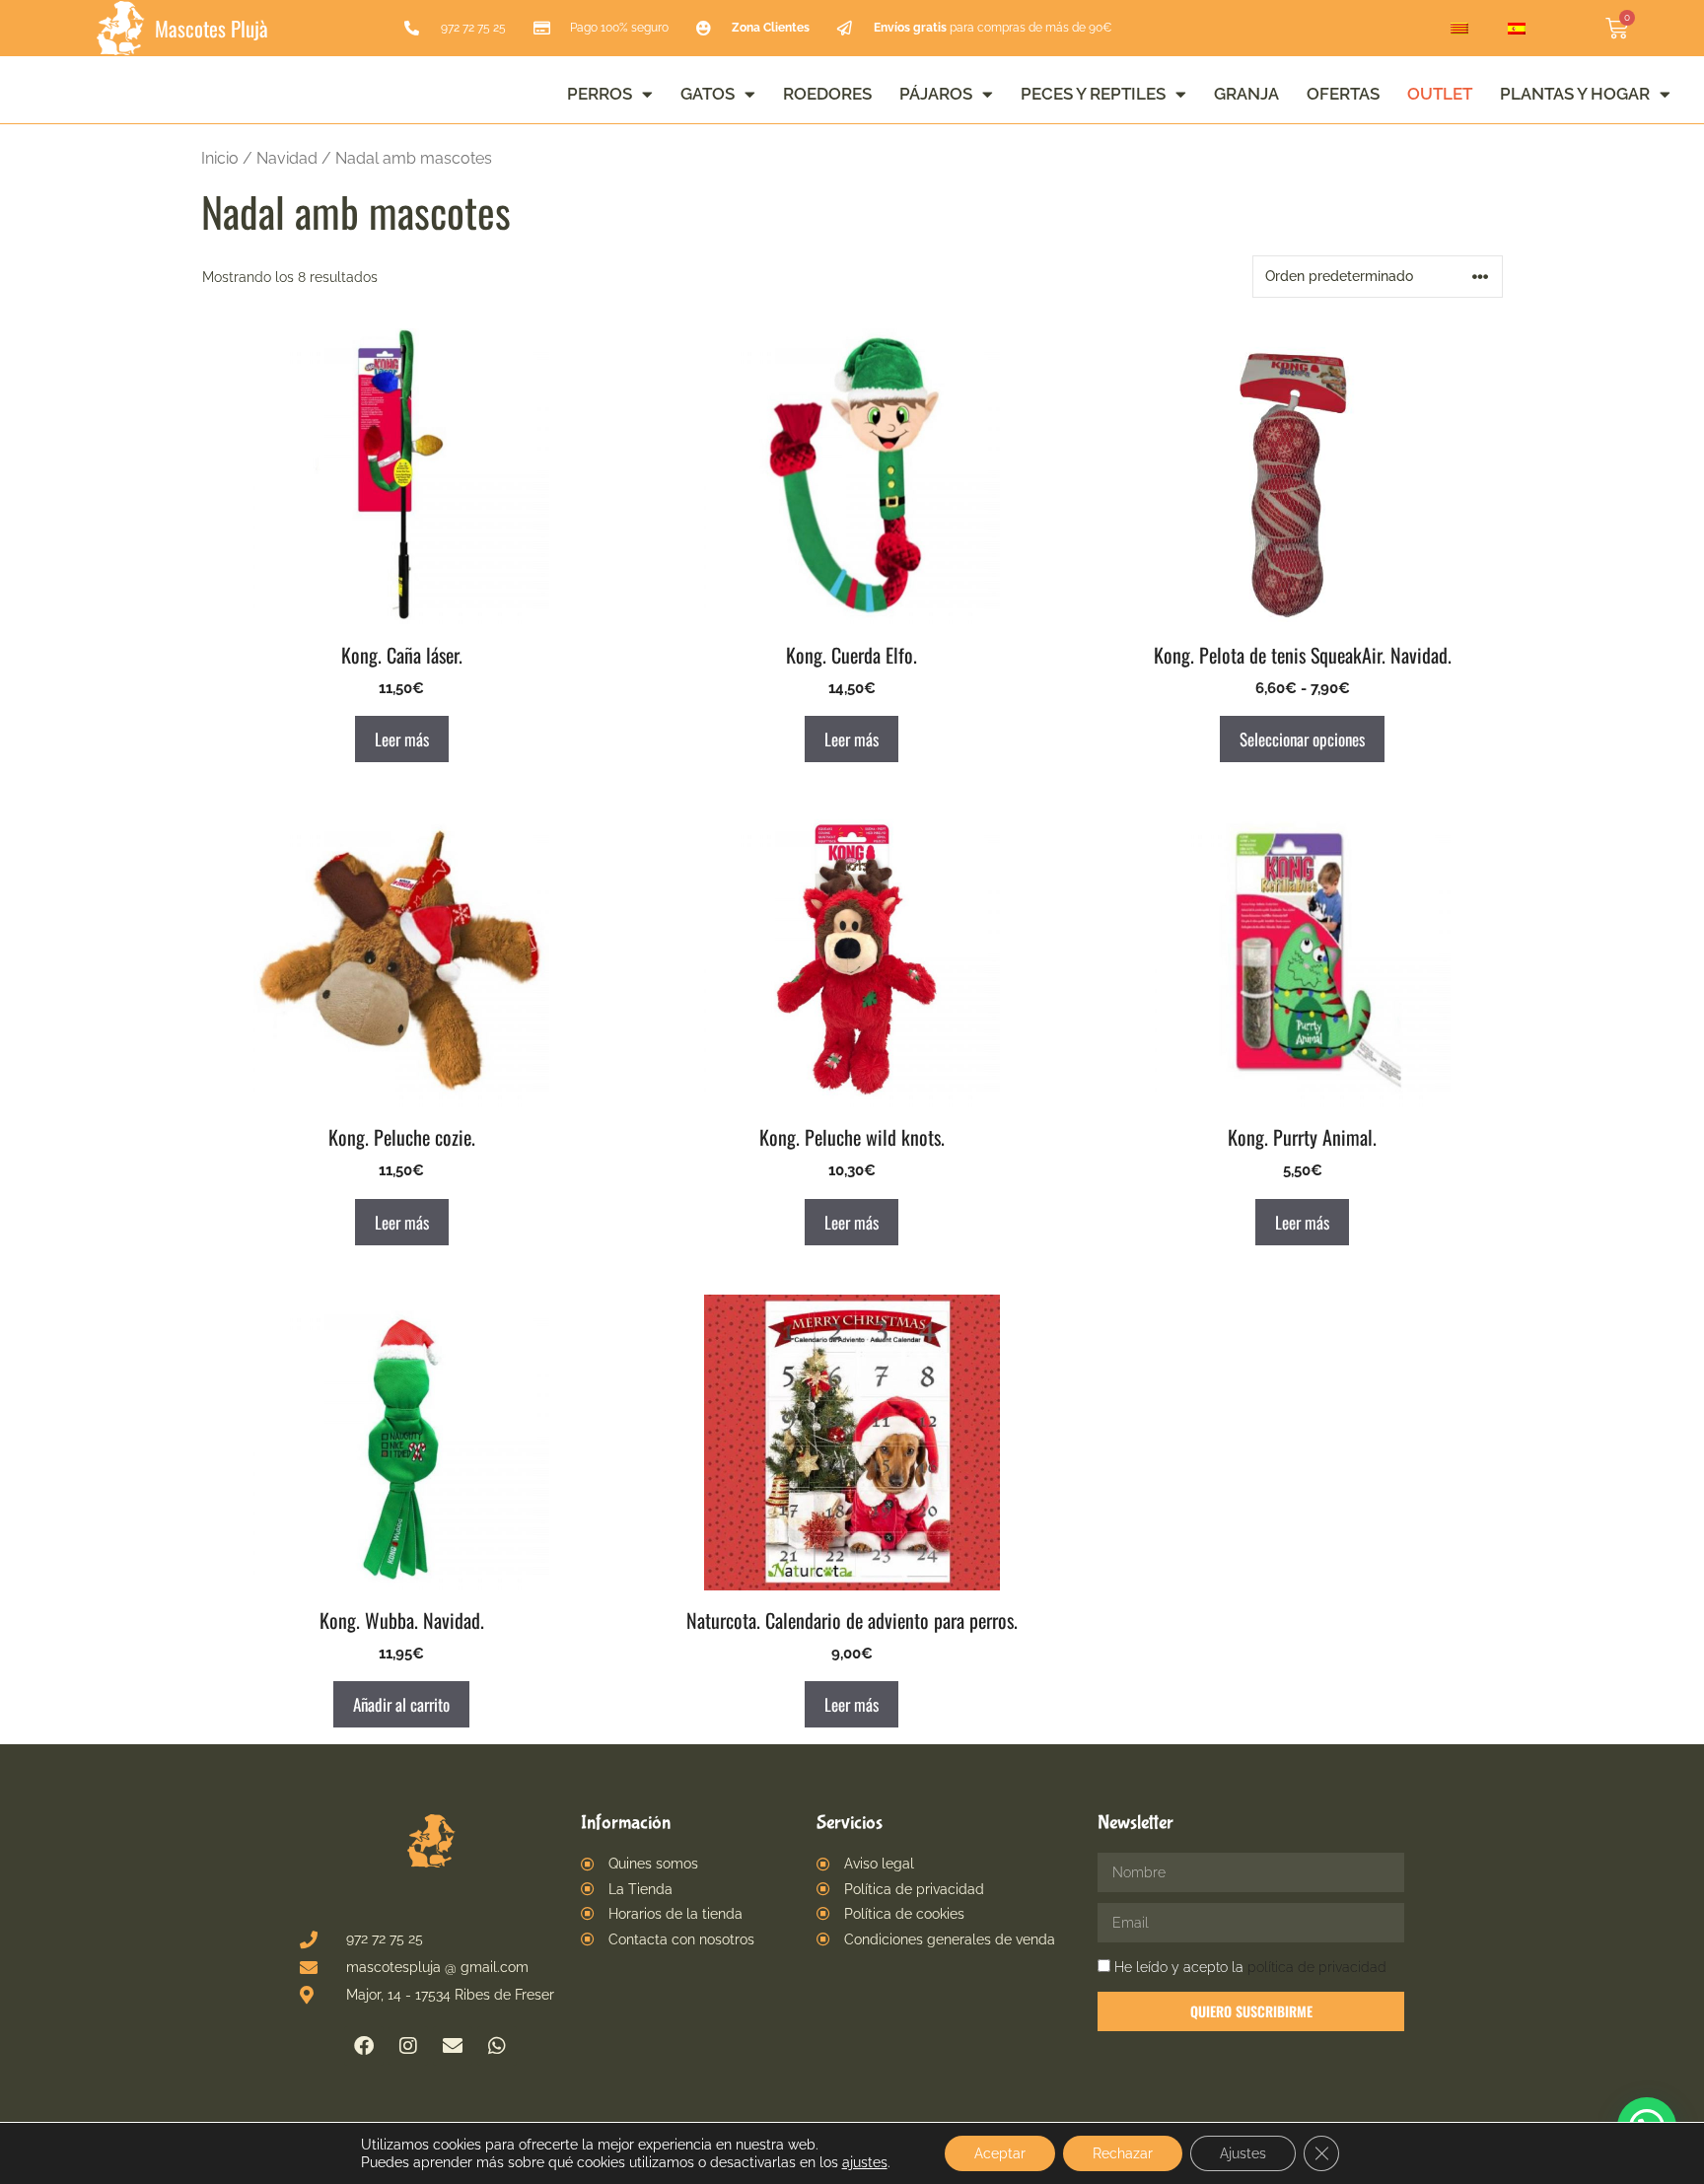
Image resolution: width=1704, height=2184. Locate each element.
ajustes (865, 2162)
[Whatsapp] (497, 2046)
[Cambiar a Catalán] (1459, 29)
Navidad (287, 158)
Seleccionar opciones (1302, 739)
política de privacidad (1317, 1967)
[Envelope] (453, 2046)
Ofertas (1343, 94)
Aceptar (1000, 2153)
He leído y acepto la (1250, 1967)
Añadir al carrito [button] (401, 1704)
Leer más (402, 739)
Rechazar (1123, 2153)
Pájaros (936, 94)
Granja (1246, 94)
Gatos (708, 94)
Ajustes (1243, 2153)
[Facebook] (364, 2046)
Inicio (220, 158)
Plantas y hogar (1575, 94)
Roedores (827, 94)
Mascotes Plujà (212, 28)
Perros (600, 94)
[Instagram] (408, 2046)
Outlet (1440, 94)
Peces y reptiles (1093, 94)
